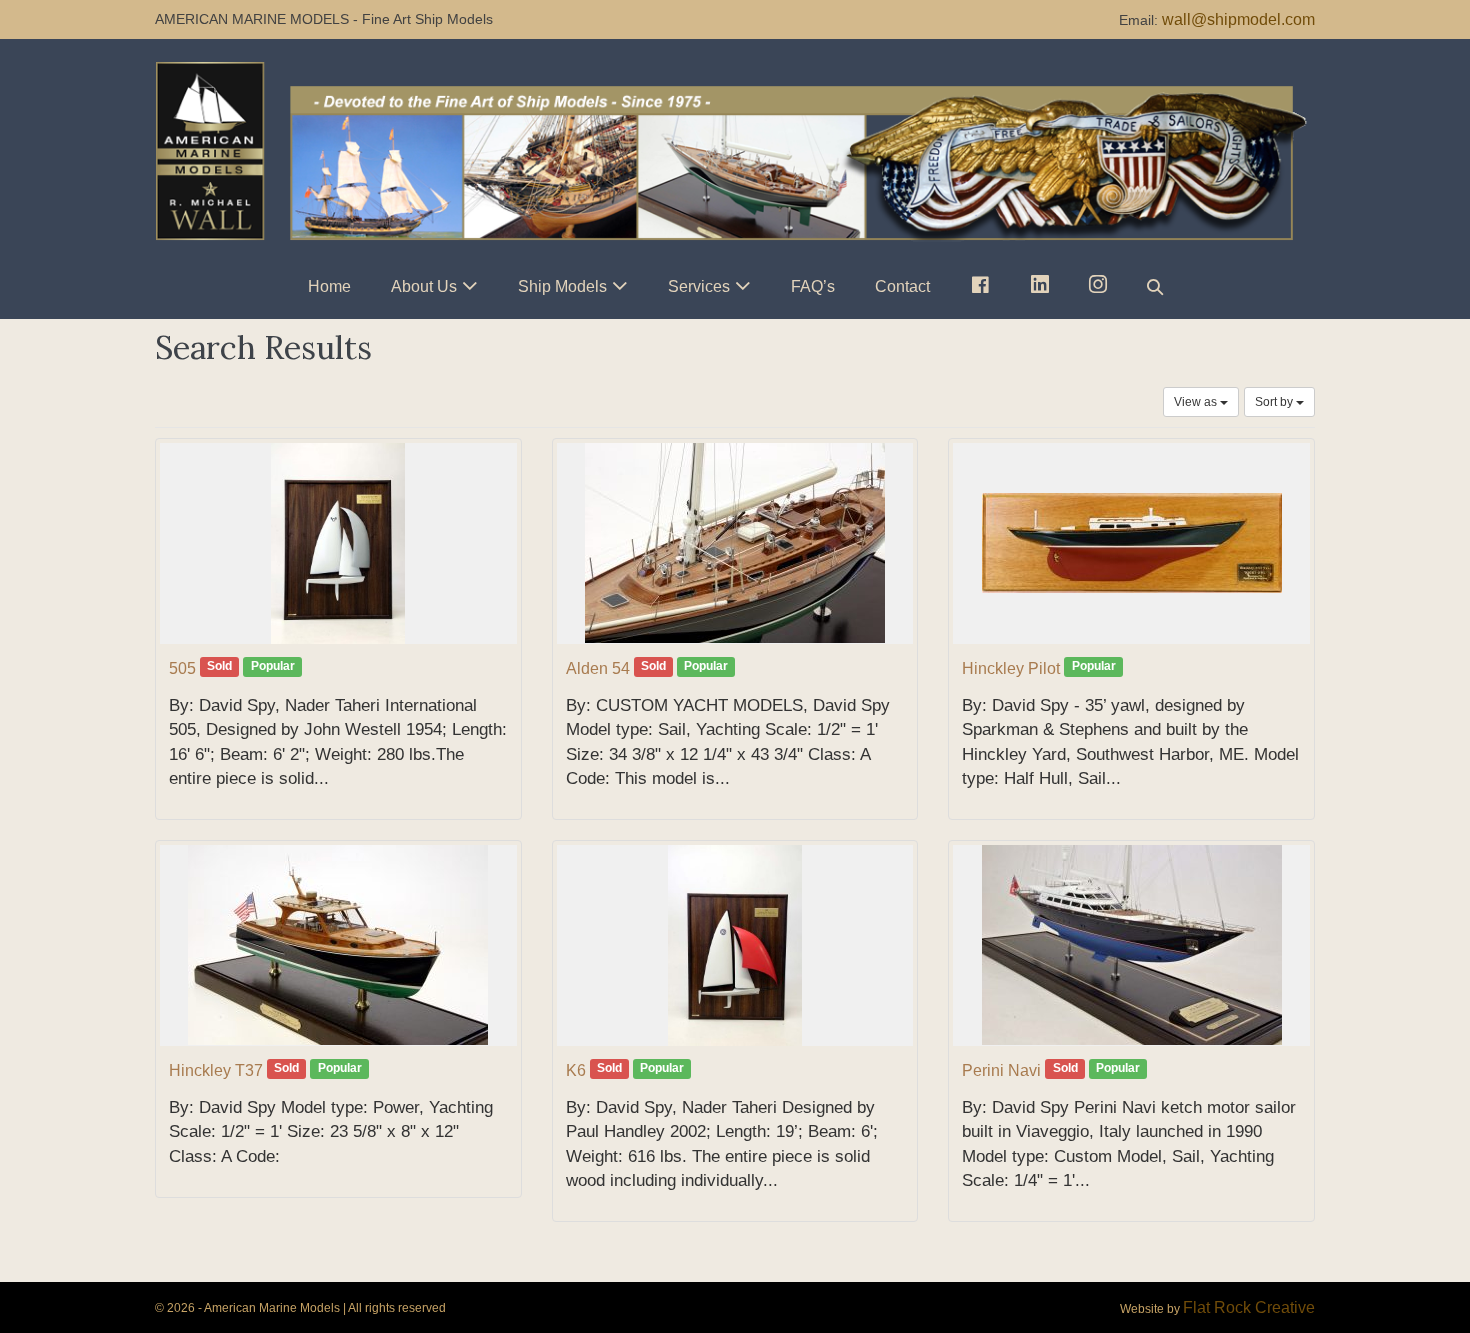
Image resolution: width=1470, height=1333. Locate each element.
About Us (424, 286)
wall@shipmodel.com (1238, 19)
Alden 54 (598, 668)
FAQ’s (813, 286)
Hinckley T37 (216, 1070)
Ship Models (562, 286)
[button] (1155, 286)
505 (182, 668)
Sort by (1275, 402)
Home (329, 286)
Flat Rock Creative (1249, 1307)
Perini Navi (1001, 1070)
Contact (902, 286)
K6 (576, 1070)
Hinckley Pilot (1011, 668)
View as (1197, 402)
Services (699, 286)
